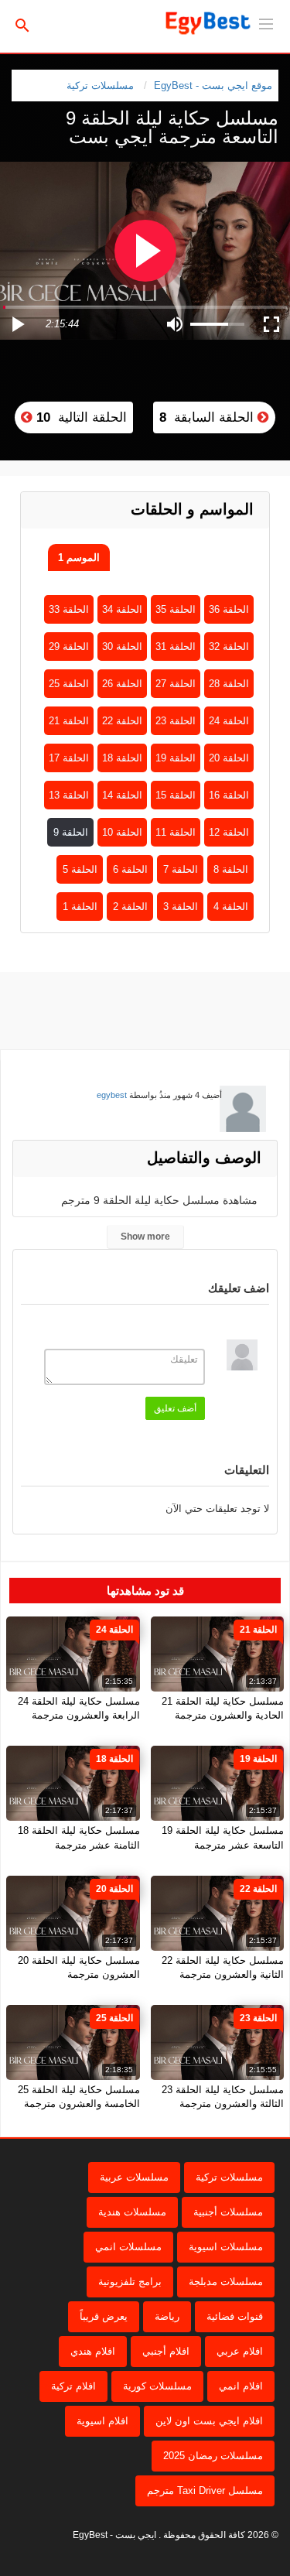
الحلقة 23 (176, 721)
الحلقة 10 (122, 832)
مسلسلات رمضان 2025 (213, 2456)
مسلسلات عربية (134, 2177)
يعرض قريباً (104, 2316)
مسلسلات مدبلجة (226, 2282)
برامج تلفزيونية (130, 2282)
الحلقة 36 (229, 609)
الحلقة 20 (229, 758)
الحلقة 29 (69, 647)
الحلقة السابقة (208, 417)
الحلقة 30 (122, 647)
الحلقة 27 (176, 684)
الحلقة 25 (69, 684)
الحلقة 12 (229, 832)
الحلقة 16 (229, 795)
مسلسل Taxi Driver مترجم (205, 2490)
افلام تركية (73, 2386)
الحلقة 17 (69, 758)
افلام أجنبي (166, 2351)
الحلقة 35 (176, 609)
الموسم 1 (79, 558)
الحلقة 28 (229, 684)
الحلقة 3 (181, 907)
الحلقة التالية (80, 417)
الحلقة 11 (176, 832)
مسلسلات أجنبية (228, 2212)
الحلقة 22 (122, 721)
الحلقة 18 (122, 758)
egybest (112, 1095)
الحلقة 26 (122, 684)
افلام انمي (241, 2386)
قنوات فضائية (235, 2316)
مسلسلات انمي (128, 2247)
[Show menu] (266, 22)
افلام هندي (93, 2351)
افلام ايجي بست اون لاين (209, 2421)
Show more (145, 1237)
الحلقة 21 (69, 721)
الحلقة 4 (231, 907)
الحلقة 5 (80, 869)
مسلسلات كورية (157, 2386)
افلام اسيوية (102, 2421)
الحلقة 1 (80, 907)
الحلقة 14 (122, 795)
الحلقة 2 (130, 907)
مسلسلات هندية (132, 2212)
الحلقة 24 (229, 721)
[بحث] (22, 24)
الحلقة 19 (176, 758)
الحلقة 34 (122, 609)
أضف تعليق (175, 1408)
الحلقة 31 (176, 647)
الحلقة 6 (130, 869)
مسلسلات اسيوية (226, 2247)
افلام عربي (240, 2351)
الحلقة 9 (71, 832)
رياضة (167, 2316)
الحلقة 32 (229, 647)
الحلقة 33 (69, 609)
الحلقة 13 (69, 795)
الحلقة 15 (176, 795)
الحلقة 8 (231, 869)
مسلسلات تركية (100, 86)
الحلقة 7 (181, 869)
